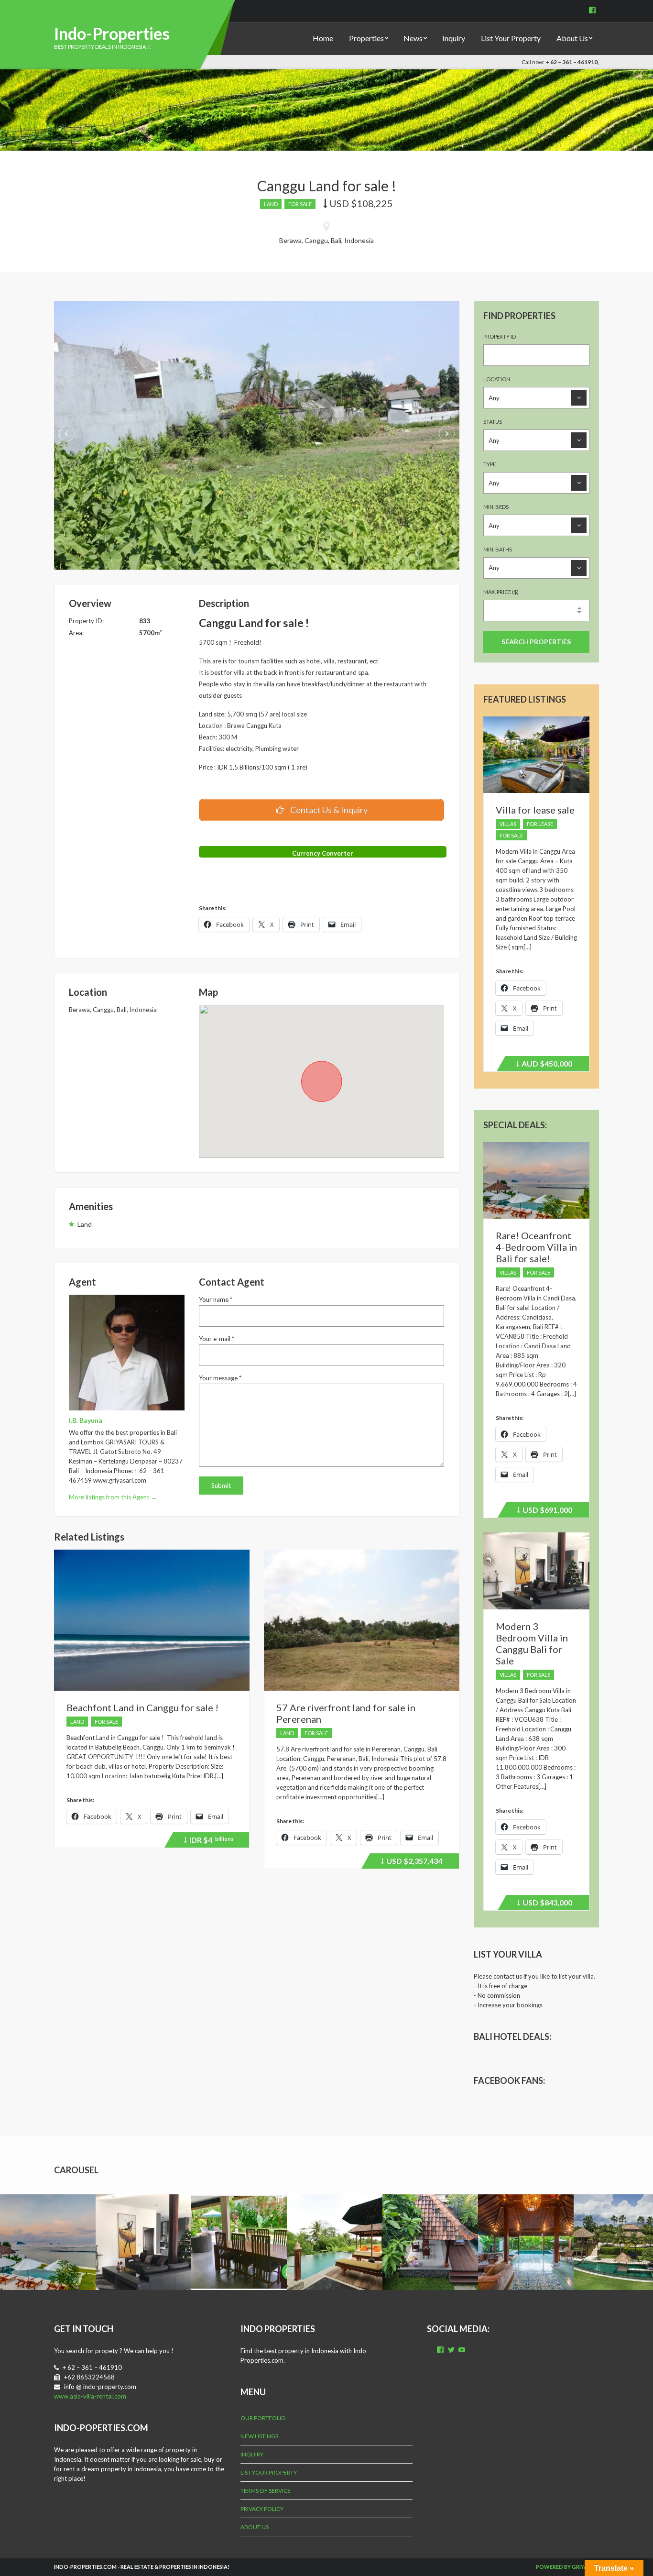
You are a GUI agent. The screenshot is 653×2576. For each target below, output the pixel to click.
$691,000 (546, 1511)
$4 (210, 1841)
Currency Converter (323, 853)
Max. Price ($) (501, 592)
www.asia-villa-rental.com (90, 2396)
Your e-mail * (217, 1339)
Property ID (500, 336)
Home (323, 38)
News (413, 38)
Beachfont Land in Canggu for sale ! (142, 1707)
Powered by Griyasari (567, 2567)
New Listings (259, 2436)
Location (497, 379)
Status (493, 422)
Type (490, 464)
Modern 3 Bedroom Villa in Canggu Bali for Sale (532, 1643)
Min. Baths (498, 549)
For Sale (300, 204)
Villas (508, 824)
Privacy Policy (262, 2509)
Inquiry (454, 38)
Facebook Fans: (509, 2081)
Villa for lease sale (535, 810)
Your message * (220, 1378)
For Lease (540, 824)
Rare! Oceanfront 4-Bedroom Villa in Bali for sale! (536, 1247)
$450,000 (545, 1065)
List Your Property (511, 38)
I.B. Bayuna (86, 1420)
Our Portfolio (263, 2418)
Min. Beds (496, 507)
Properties (366, 38)
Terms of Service (266, 2491)
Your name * (216, 1299)
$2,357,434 (413, 1862)
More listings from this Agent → (113, 1497)
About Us (572, 38)
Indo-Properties (112, 33)
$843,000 (546, 1904)
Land (271, 204)
